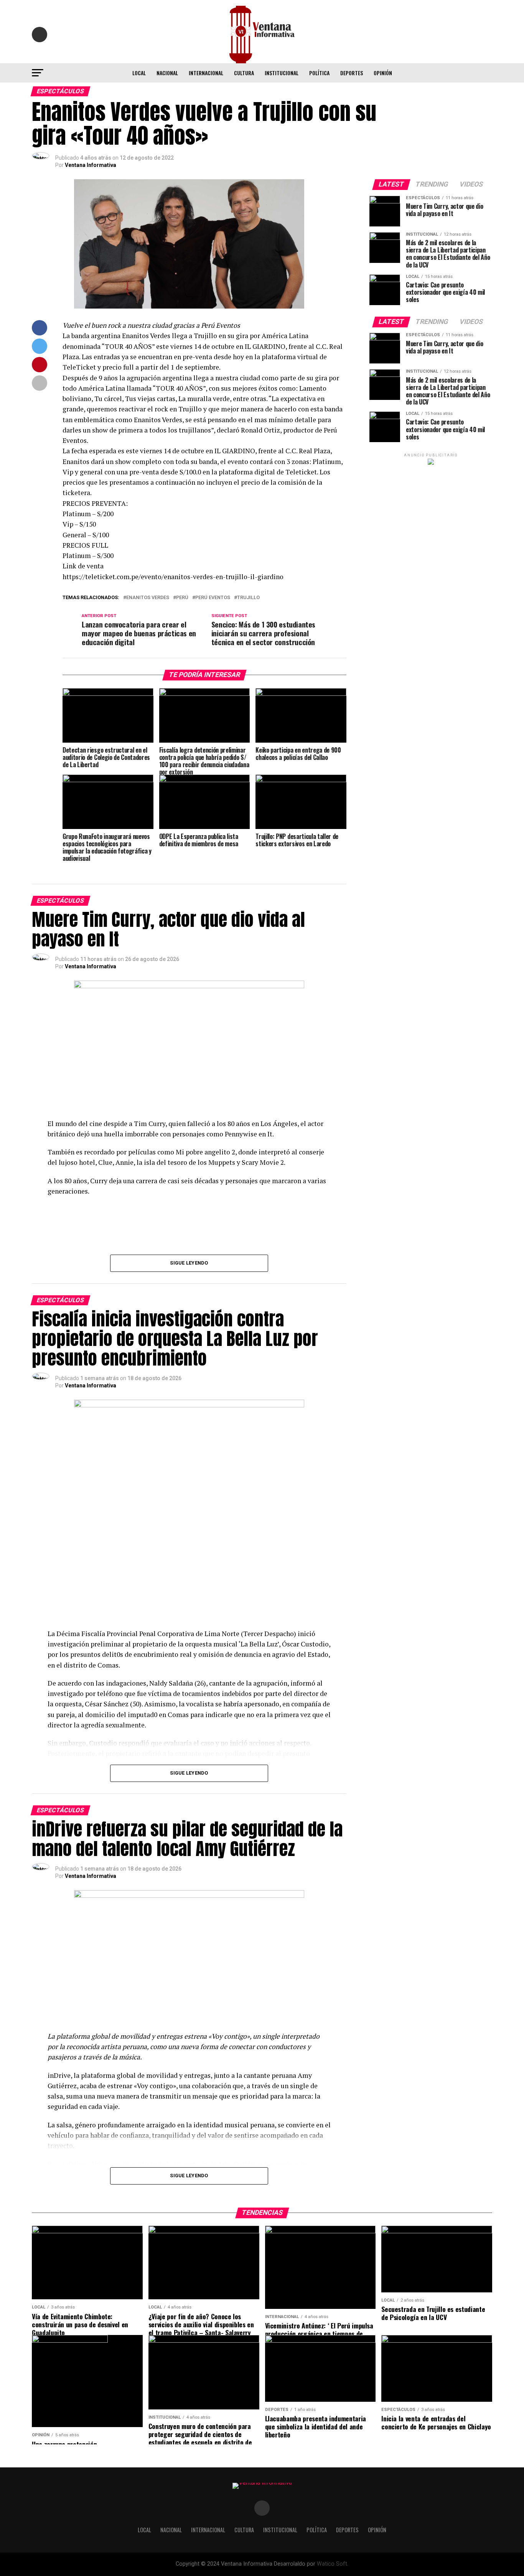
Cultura (244, 73)
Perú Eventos (213, 598)
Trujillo (248, 598)
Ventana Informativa (91, 165)
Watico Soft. (333, 2564)
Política (319, 73)
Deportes (352, 73)
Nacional (167, 73)
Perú (182, 598)
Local (139, 73)
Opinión (383, 73)
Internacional (206, 73)
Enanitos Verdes (148, 598)
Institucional (282, 73)
